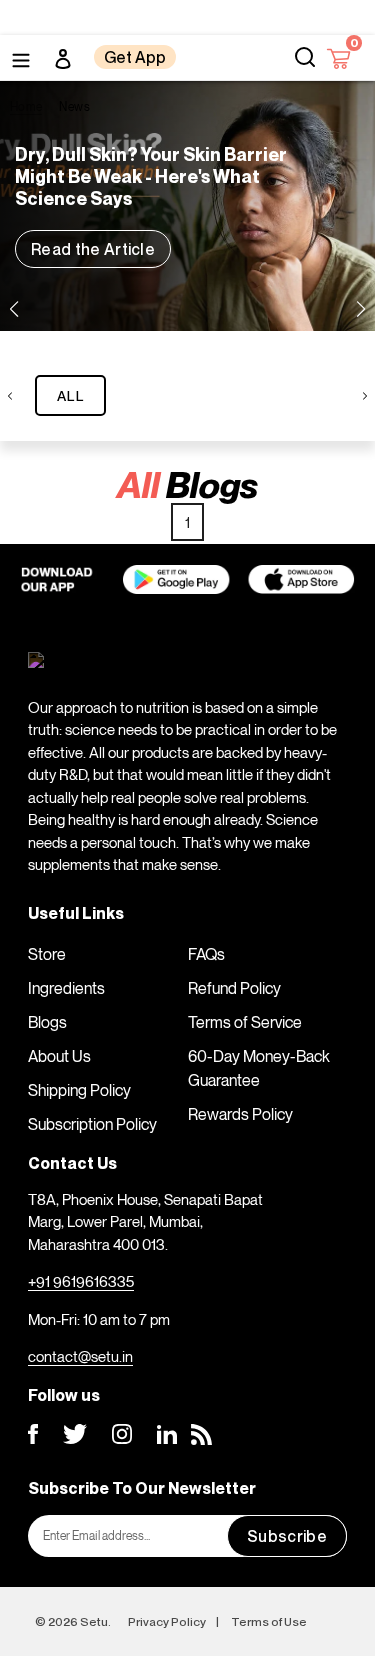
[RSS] (201, 1434)
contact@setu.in (80, 1356)
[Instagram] (122, 1434)
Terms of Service (245, 1022)
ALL (70, 395)
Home (26, 106)
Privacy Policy (167, 1621)
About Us (59, 1056)
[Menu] (21, 57)
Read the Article (93, 249)
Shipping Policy (79, 1090)
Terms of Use (269, 1621)
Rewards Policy (240, 1114)
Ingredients (66, 988)
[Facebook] (33, 1434)
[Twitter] (75, 1434)
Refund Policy (234, 988)
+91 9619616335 (81, 1281)
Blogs (47, 1022)
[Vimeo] (167, 1434)
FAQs (206, 954)
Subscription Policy (92, 1124)
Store (47, 954)
